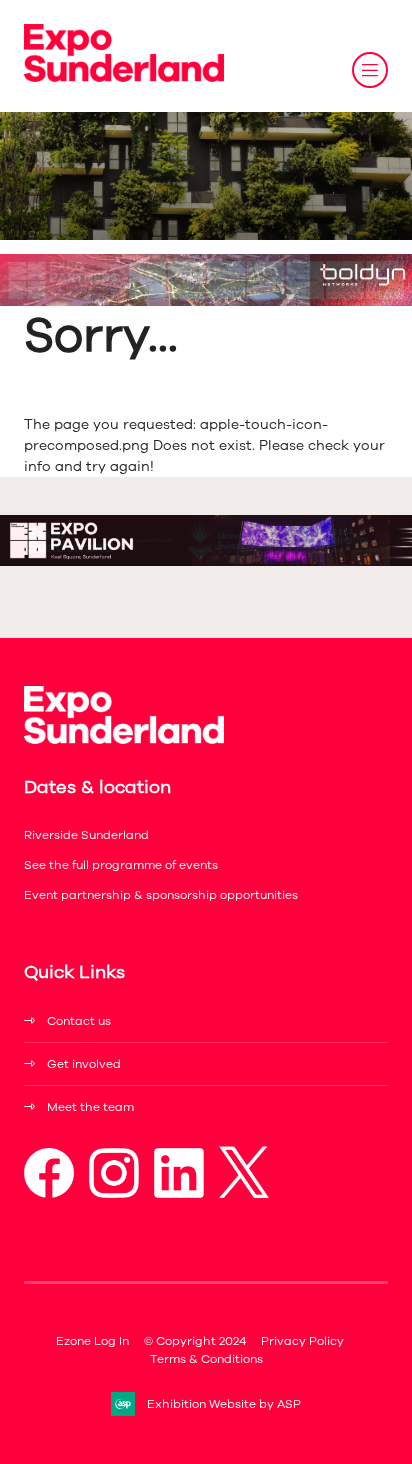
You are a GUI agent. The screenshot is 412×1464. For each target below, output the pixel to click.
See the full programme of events (121, 865)
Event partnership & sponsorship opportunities (161, 895)
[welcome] (124, 77)
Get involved (84, 1064)
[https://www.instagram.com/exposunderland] (114, 1194)
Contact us (79, 1021)
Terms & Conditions (206, 1359)
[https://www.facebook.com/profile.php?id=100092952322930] (49, 1194)
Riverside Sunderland (86, 835)
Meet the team (90, 1107)
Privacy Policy (302, 1341)
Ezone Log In (92, 1341)
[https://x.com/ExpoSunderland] (244, 1194)
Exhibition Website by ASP (224, 1404)
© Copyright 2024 (195, 1341)
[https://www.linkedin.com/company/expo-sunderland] (179, 1194)
